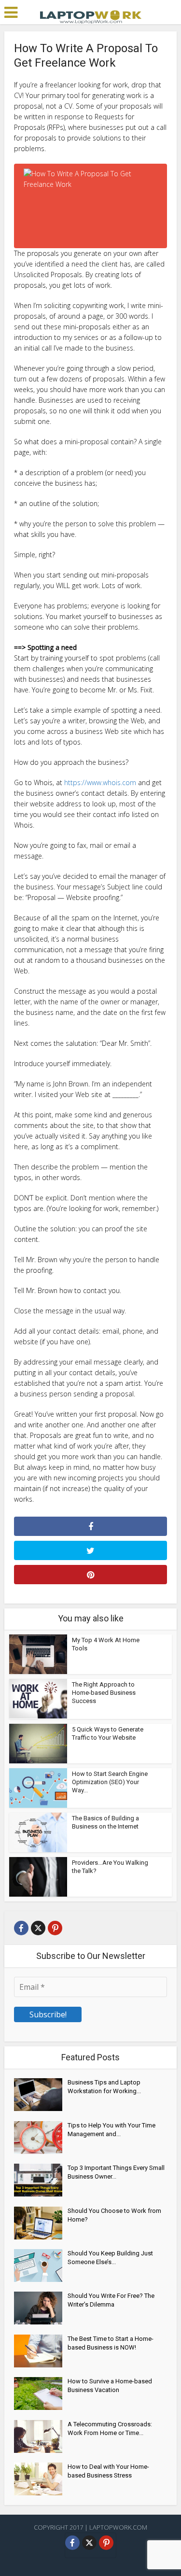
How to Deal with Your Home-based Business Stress (108, 2471)
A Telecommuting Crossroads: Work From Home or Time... (110, 2428)
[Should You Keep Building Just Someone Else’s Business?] (41, 2266)
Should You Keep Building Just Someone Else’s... (110, 2258)
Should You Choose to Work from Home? (114, 2215)
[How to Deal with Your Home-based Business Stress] (41, 2479)
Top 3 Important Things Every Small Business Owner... (116, 2172)
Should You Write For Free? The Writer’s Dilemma (111, 2300)
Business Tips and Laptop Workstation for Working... (104, 2087)
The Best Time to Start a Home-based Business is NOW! (111, 2343)
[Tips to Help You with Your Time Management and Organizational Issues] (41, 2138)
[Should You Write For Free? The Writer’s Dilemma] (41, 2308)
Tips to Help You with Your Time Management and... (111, 2130)
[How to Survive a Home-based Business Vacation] (41, 2393)
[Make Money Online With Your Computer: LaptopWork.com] (91, 16)
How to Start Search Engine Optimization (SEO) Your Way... (110, 1782)
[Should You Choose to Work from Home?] (41, 2223)
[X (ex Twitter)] (38, 1928)
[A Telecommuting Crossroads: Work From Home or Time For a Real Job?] (41, 2436)
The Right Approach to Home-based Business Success (104, 1693)
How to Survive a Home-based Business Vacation (110, 2386)
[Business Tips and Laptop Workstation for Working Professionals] (41, 2095)
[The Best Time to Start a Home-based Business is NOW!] (41, 2351)
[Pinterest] (55, 1928)
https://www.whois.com (100, 782)
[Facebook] (21, 1928)
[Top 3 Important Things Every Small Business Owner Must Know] (41, 2180)
